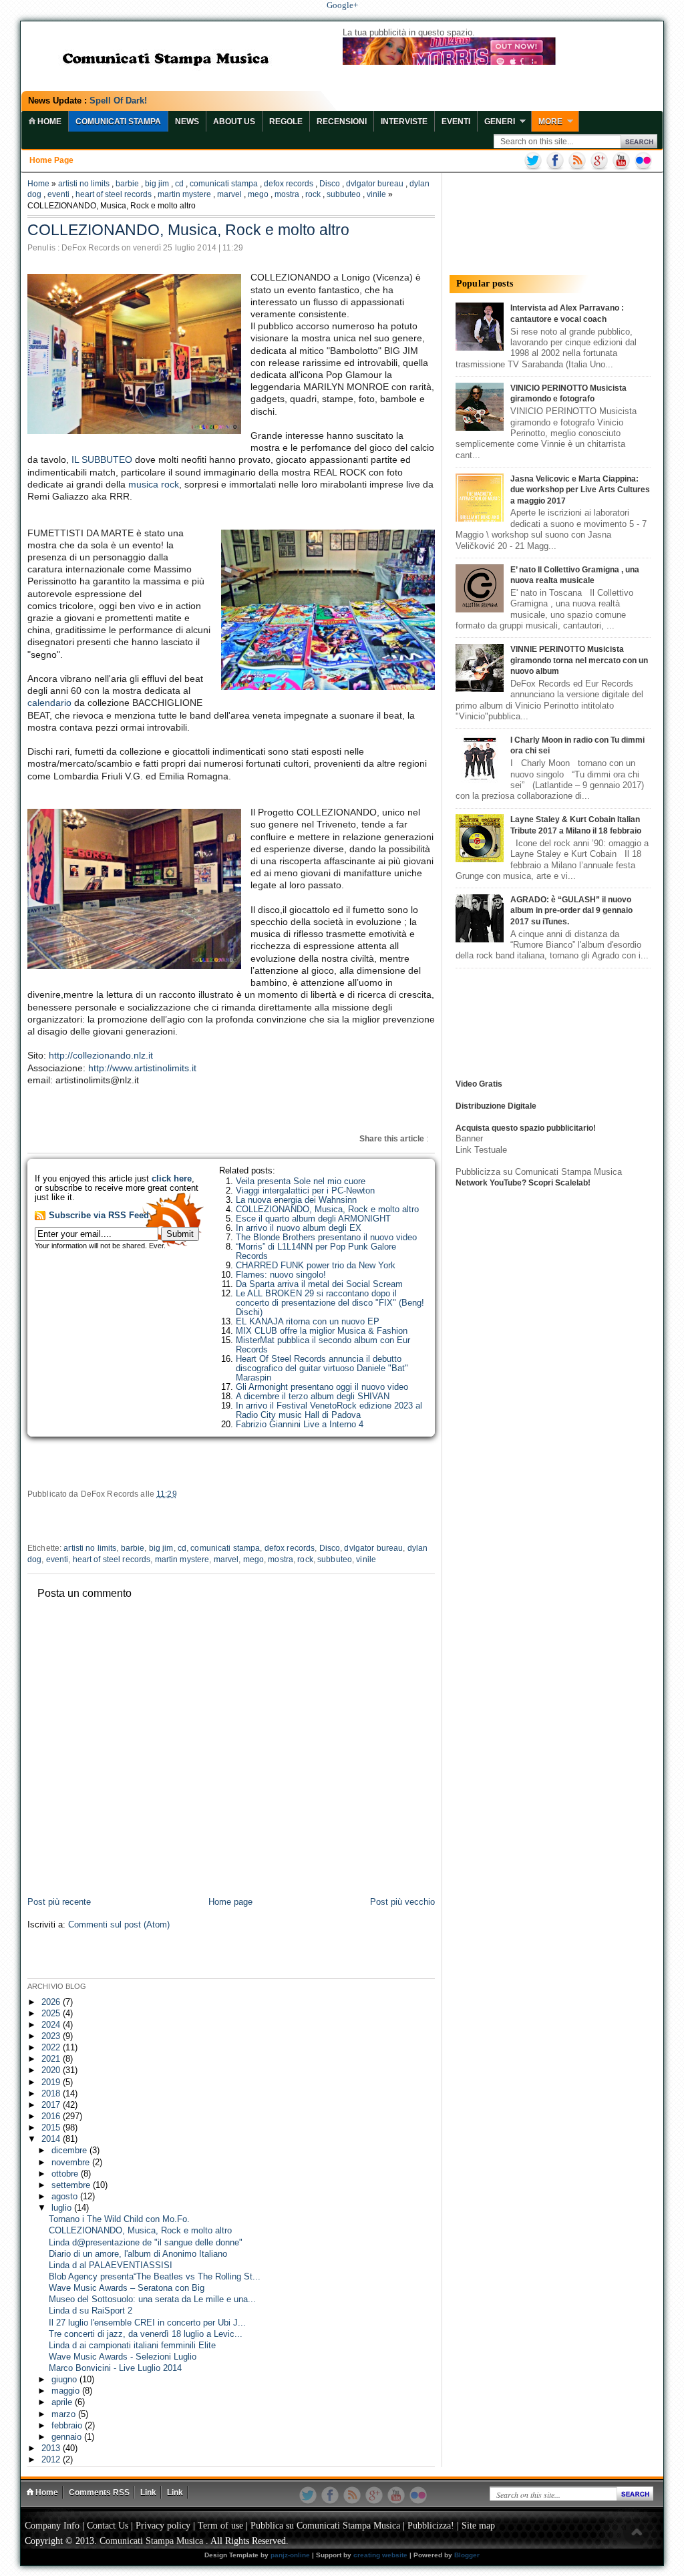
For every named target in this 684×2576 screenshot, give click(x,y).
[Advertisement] (184, 1956)
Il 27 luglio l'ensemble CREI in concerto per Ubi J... (147, 2323)
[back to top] (637, 2533)
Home (38, 184)
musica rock (154, 484)
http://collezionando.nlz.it (101, 1055)
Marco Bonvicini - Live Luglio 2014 (115, 2368)
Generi (500, 122)
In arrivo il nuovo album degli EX (299, 1228)
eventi (58, 194)
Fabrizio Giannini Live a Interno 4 (300, 1425)
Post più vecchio (402, 1902)
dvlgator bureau (375, 184)
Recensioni (342, 122)
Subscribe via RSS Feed (99, 1216)
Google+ (342, 5)
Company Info (52, 2526)
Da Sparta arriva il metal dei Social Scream (319, 1284)
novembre (72, 2163)
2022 (52, 2048)
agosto (66, 2197)
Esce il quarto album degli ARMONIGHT (313, 1219)
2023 (52, 2036)
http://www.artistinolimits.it (142, 1068)
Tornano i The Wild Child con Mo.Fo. (119, 2219)
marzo (65, 2414)
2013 (52, 2448)
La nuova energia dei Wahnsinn (296, 1200)
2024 (52, 2025)
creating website (380, 2555)
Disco (330, 184)
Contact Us (108, 2526)
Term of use (220, 2526)
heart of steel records (114, 194)
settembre (72, 2185)
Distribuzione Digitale (496, 1106)
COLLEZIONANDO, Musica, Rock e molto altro (327, 1210)
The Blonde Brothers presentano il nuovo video (326, 1238)
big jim (157, 184)
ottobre (66, 2174)
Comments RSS (99, 2493)
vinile (376, 194)
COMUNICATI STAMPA (118, 122)
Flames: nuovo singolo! (281, 1275)
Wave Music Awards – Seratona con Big (127, 2288)
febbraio (68, 2426)
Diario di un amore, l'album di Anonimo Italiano (138, 2254)
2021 (52, 2059)
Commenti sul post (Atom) (119, 1925)
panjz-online (290, 2555)
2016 (52, 2117)
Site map (478, 2526)
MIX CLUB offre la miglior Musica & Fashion (322, 1331)
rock (313, 194)
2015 (52, 2128)
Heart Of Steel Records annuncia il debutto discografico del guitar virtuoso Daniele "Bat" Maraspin (322, 1368)
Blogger (467, 2555)
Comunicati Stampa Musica (151, 2541)
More (550, 122)
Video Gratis (479, 1084)
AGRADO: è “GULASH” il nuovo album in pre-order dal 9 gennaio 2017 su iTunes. (571, 911)
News (187, 122)
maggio (67, 2391)
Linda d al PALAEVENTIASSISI (111, 2265)
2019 (52, 2082)
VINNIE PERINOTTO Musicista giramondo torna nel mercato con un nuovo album (579, 660)
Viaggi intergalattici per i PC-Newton (305, 1191)
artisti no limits (84, 184)
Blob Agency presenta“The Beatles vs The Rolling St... (155, 2277)
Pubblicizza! (431, 2526)
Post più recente (59, 1902)
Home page (51, 160)
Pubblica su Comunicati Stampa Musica (325, 2526)
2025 (52, 2014)
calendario (49, 703)
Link (148, 2493)
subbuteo (344, 194)
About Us (234, 122)
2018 (52, 2094)
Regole (286, 122)
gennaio (68, 2437)
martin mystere (184, 194)
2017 (52, 2105)
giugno (65, 2380)
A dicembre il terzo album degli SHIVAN (313, 1397)
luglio (63, 2208)
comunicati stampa (224, 184)
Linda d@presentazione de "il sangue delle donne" (146, 2243)
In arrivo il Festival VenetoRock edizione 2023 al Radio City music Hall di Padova (329, 1411)
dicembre (70, 2151)
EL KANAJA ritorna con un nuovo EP (308, 1322)
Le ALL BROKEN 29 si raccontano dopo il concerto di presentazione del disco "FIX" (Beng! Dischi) (330, 1303)
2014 (52, 2139)
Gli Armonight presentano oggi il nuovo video (322, 1387)
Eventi (456, 122)
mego (258, 194)
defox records (289, 184)
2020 (52, 2070)
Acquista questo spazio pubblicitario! (526, 1128)
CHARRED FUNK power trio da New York (316, 1266)
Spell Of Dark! (118, 101)
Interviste (404, 122)
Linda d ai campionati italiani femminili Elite (132, 2346)
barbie (127, 184)
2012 (52, 2460)
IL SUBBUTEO (102, 459)
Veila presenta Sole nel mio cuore (301, 1181)
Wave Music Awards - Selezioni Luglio (123, 2357)
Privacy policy (163, 2526)
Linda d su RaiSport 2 (91, 2311)
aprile (63, 2402)
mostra (287, 194)
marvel (229, 194)
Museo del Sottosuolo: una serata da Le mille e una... (152, 2299)
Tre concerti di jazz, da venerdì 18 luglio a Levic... (146, 2334)
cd (179, 184)
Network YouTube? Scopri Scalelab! (523, 1183)
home (48, 122)
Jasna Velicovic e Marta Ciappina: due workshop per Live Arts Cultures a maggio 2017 (580, 490)
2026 (52, 2002)
